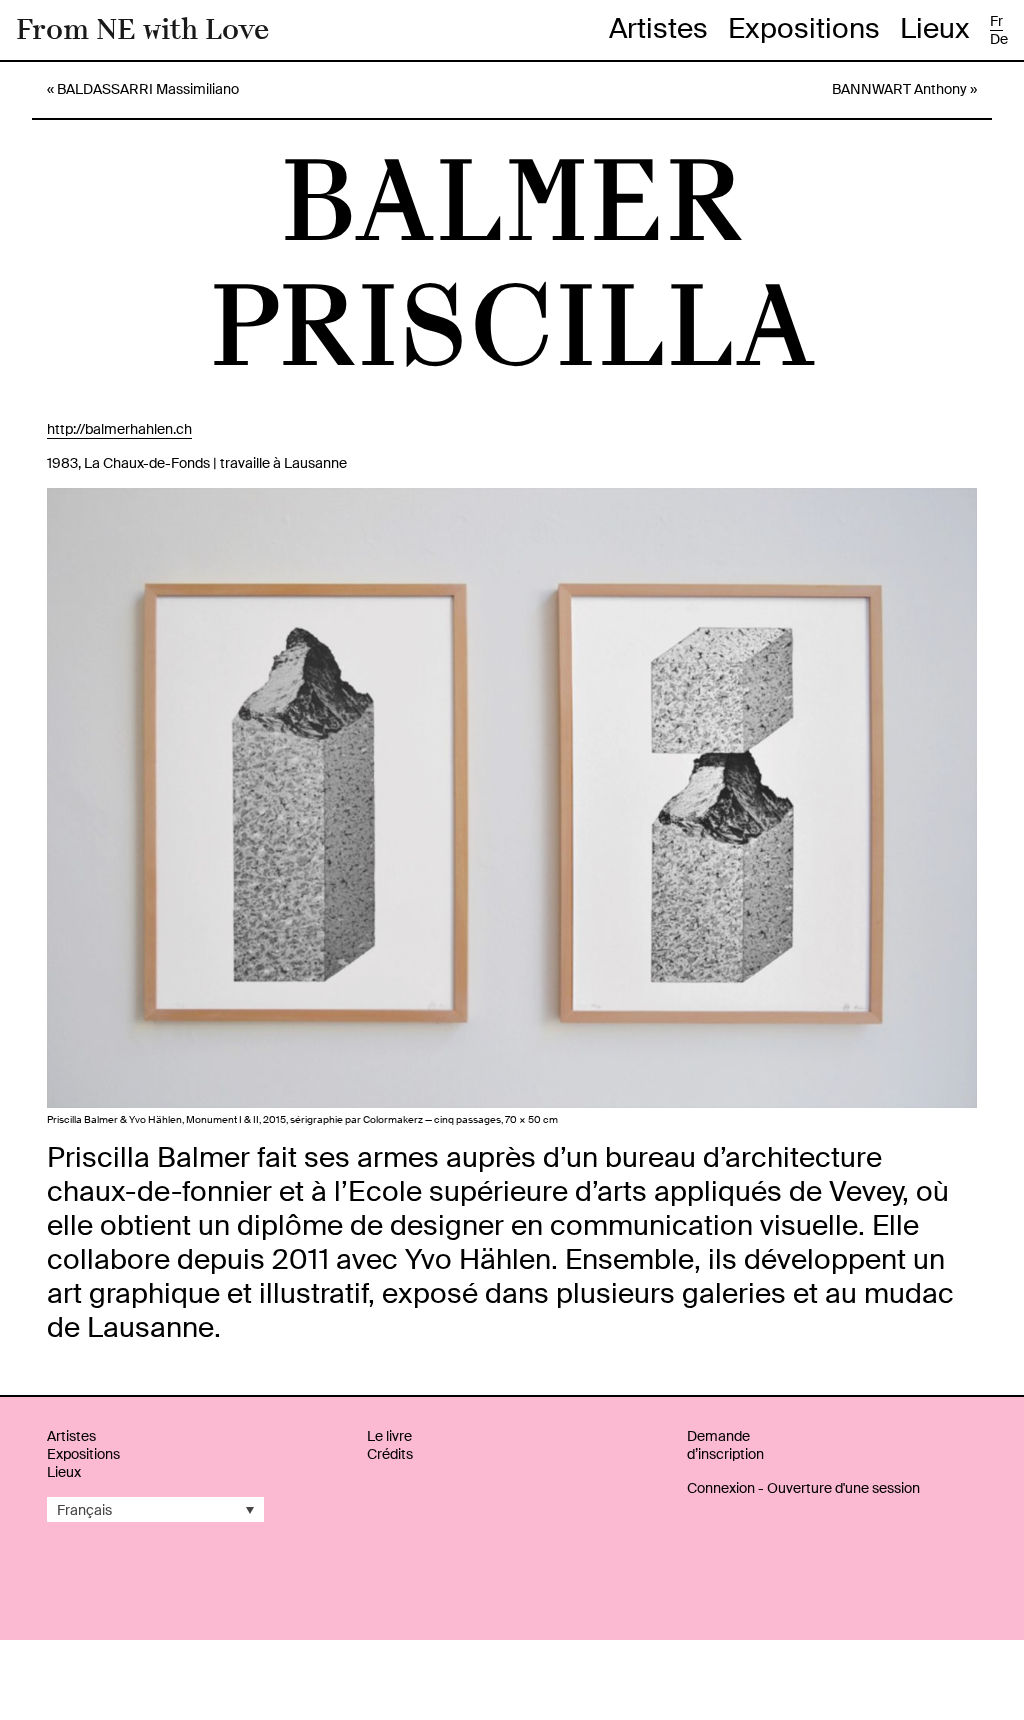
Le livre (389, 1436)
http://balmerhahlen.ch (119, 429)
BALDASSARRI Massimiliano (148, 89)
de (999, 39)
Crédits (390, 1454)
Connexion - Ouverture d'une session (803, 1488)
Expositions (804, 28)
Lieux (935, 28)
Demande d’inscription (725, 1445)
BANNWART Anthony (899, 89)
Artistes (658, 28)
